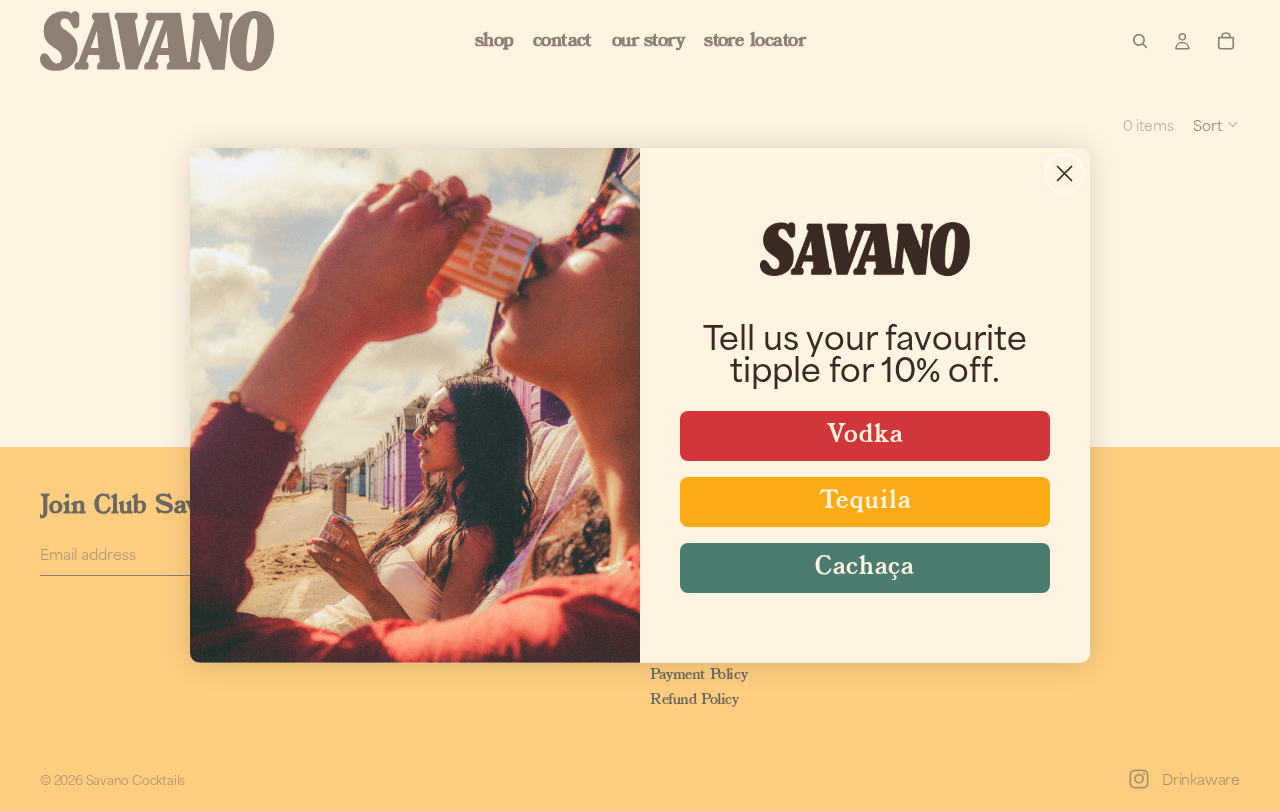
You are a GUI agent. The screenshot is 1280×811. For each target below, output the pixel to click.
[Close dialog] (1064, 173)
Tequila (865, 501)
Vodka (865, 435)
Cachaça (865, 567)
